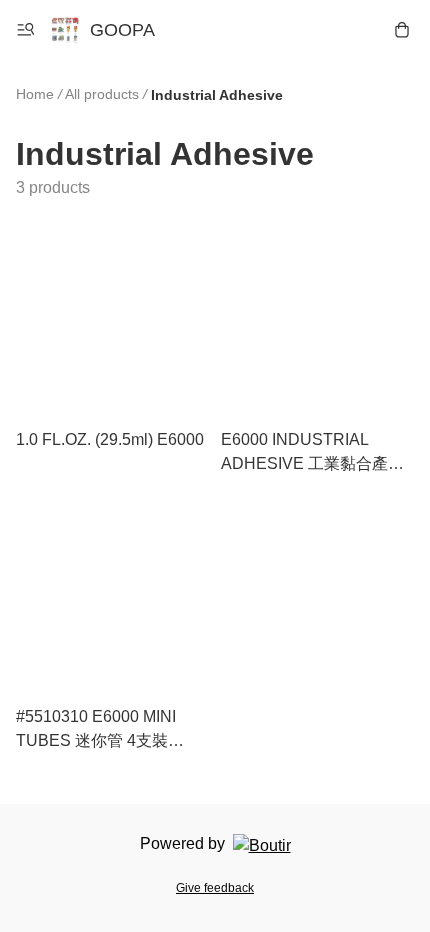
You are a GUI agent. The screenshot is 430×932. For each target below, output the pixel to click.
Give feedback (215, 888)
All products (102, 94)
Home (35, 94)
